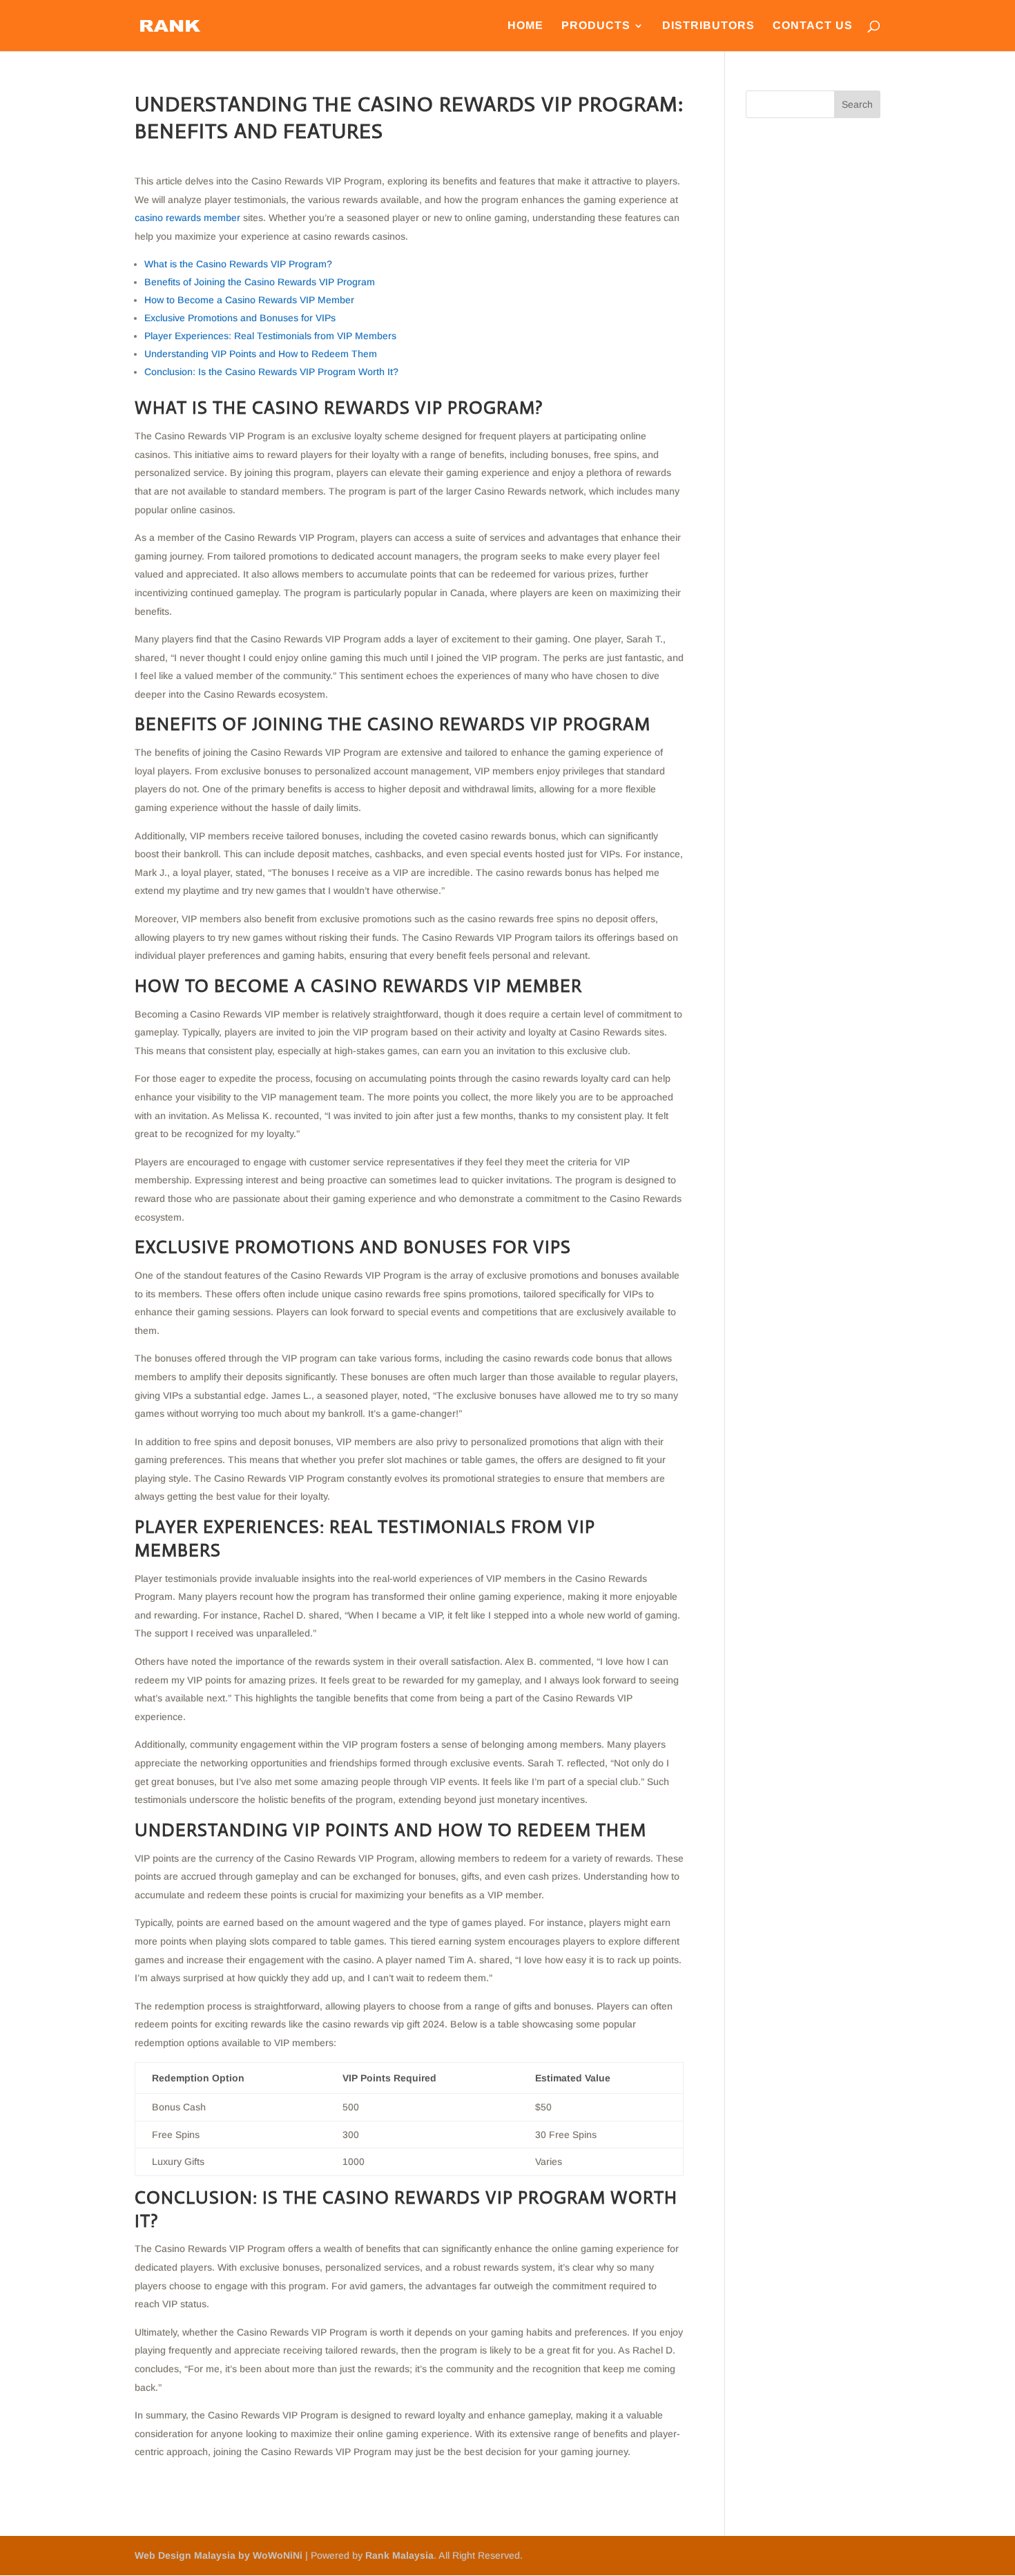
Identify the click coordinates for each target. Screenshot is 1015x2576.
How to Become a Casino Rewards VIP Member (249, 300)
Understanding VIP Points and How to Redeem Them (261, 354)
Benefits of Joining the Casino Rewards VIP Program (260, 282)
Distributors (708, 26)
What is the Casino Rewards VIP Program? (238, 264)
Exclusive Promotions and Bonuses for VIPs (240, 318)
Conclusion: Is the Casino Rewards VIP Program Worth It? (271, 372)
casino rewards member (187, 218)
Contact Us (813, 26)
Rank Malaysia (399, 2555)
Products (596, 26)
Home (525, 26)
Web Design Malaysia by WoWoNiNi (220, 2555)
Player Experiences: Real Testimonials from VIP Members (270, 336)
